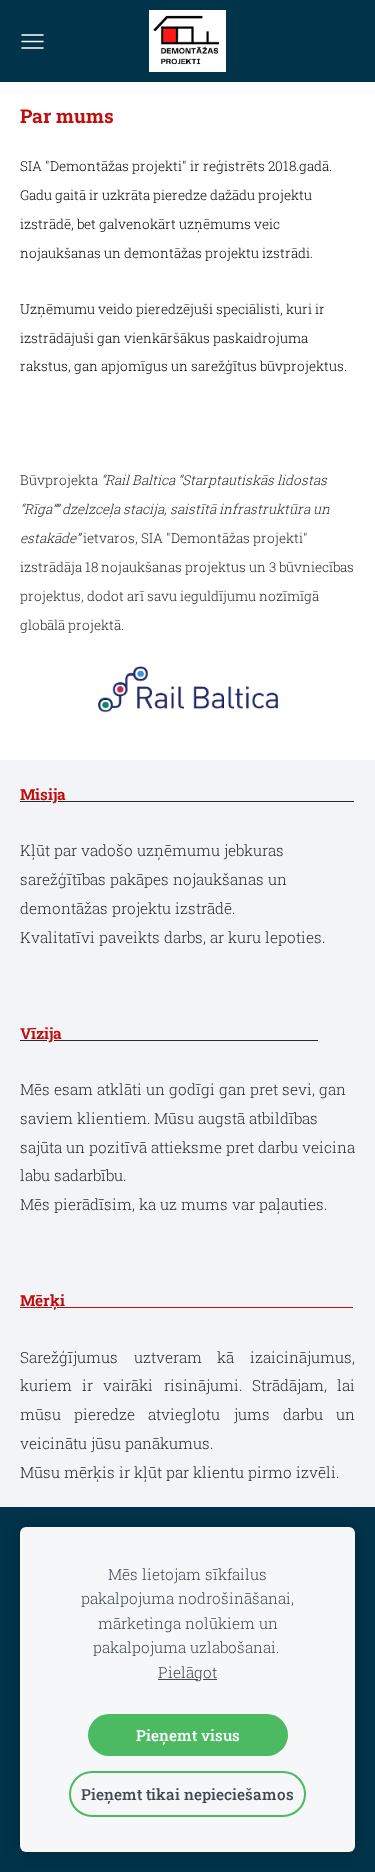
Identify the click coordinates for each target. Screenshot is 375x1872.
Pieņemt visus (188, 1735)
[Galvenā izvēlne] (32, 41)
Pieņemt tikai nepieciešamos (187, 1794)
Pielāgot (187, 1672)
